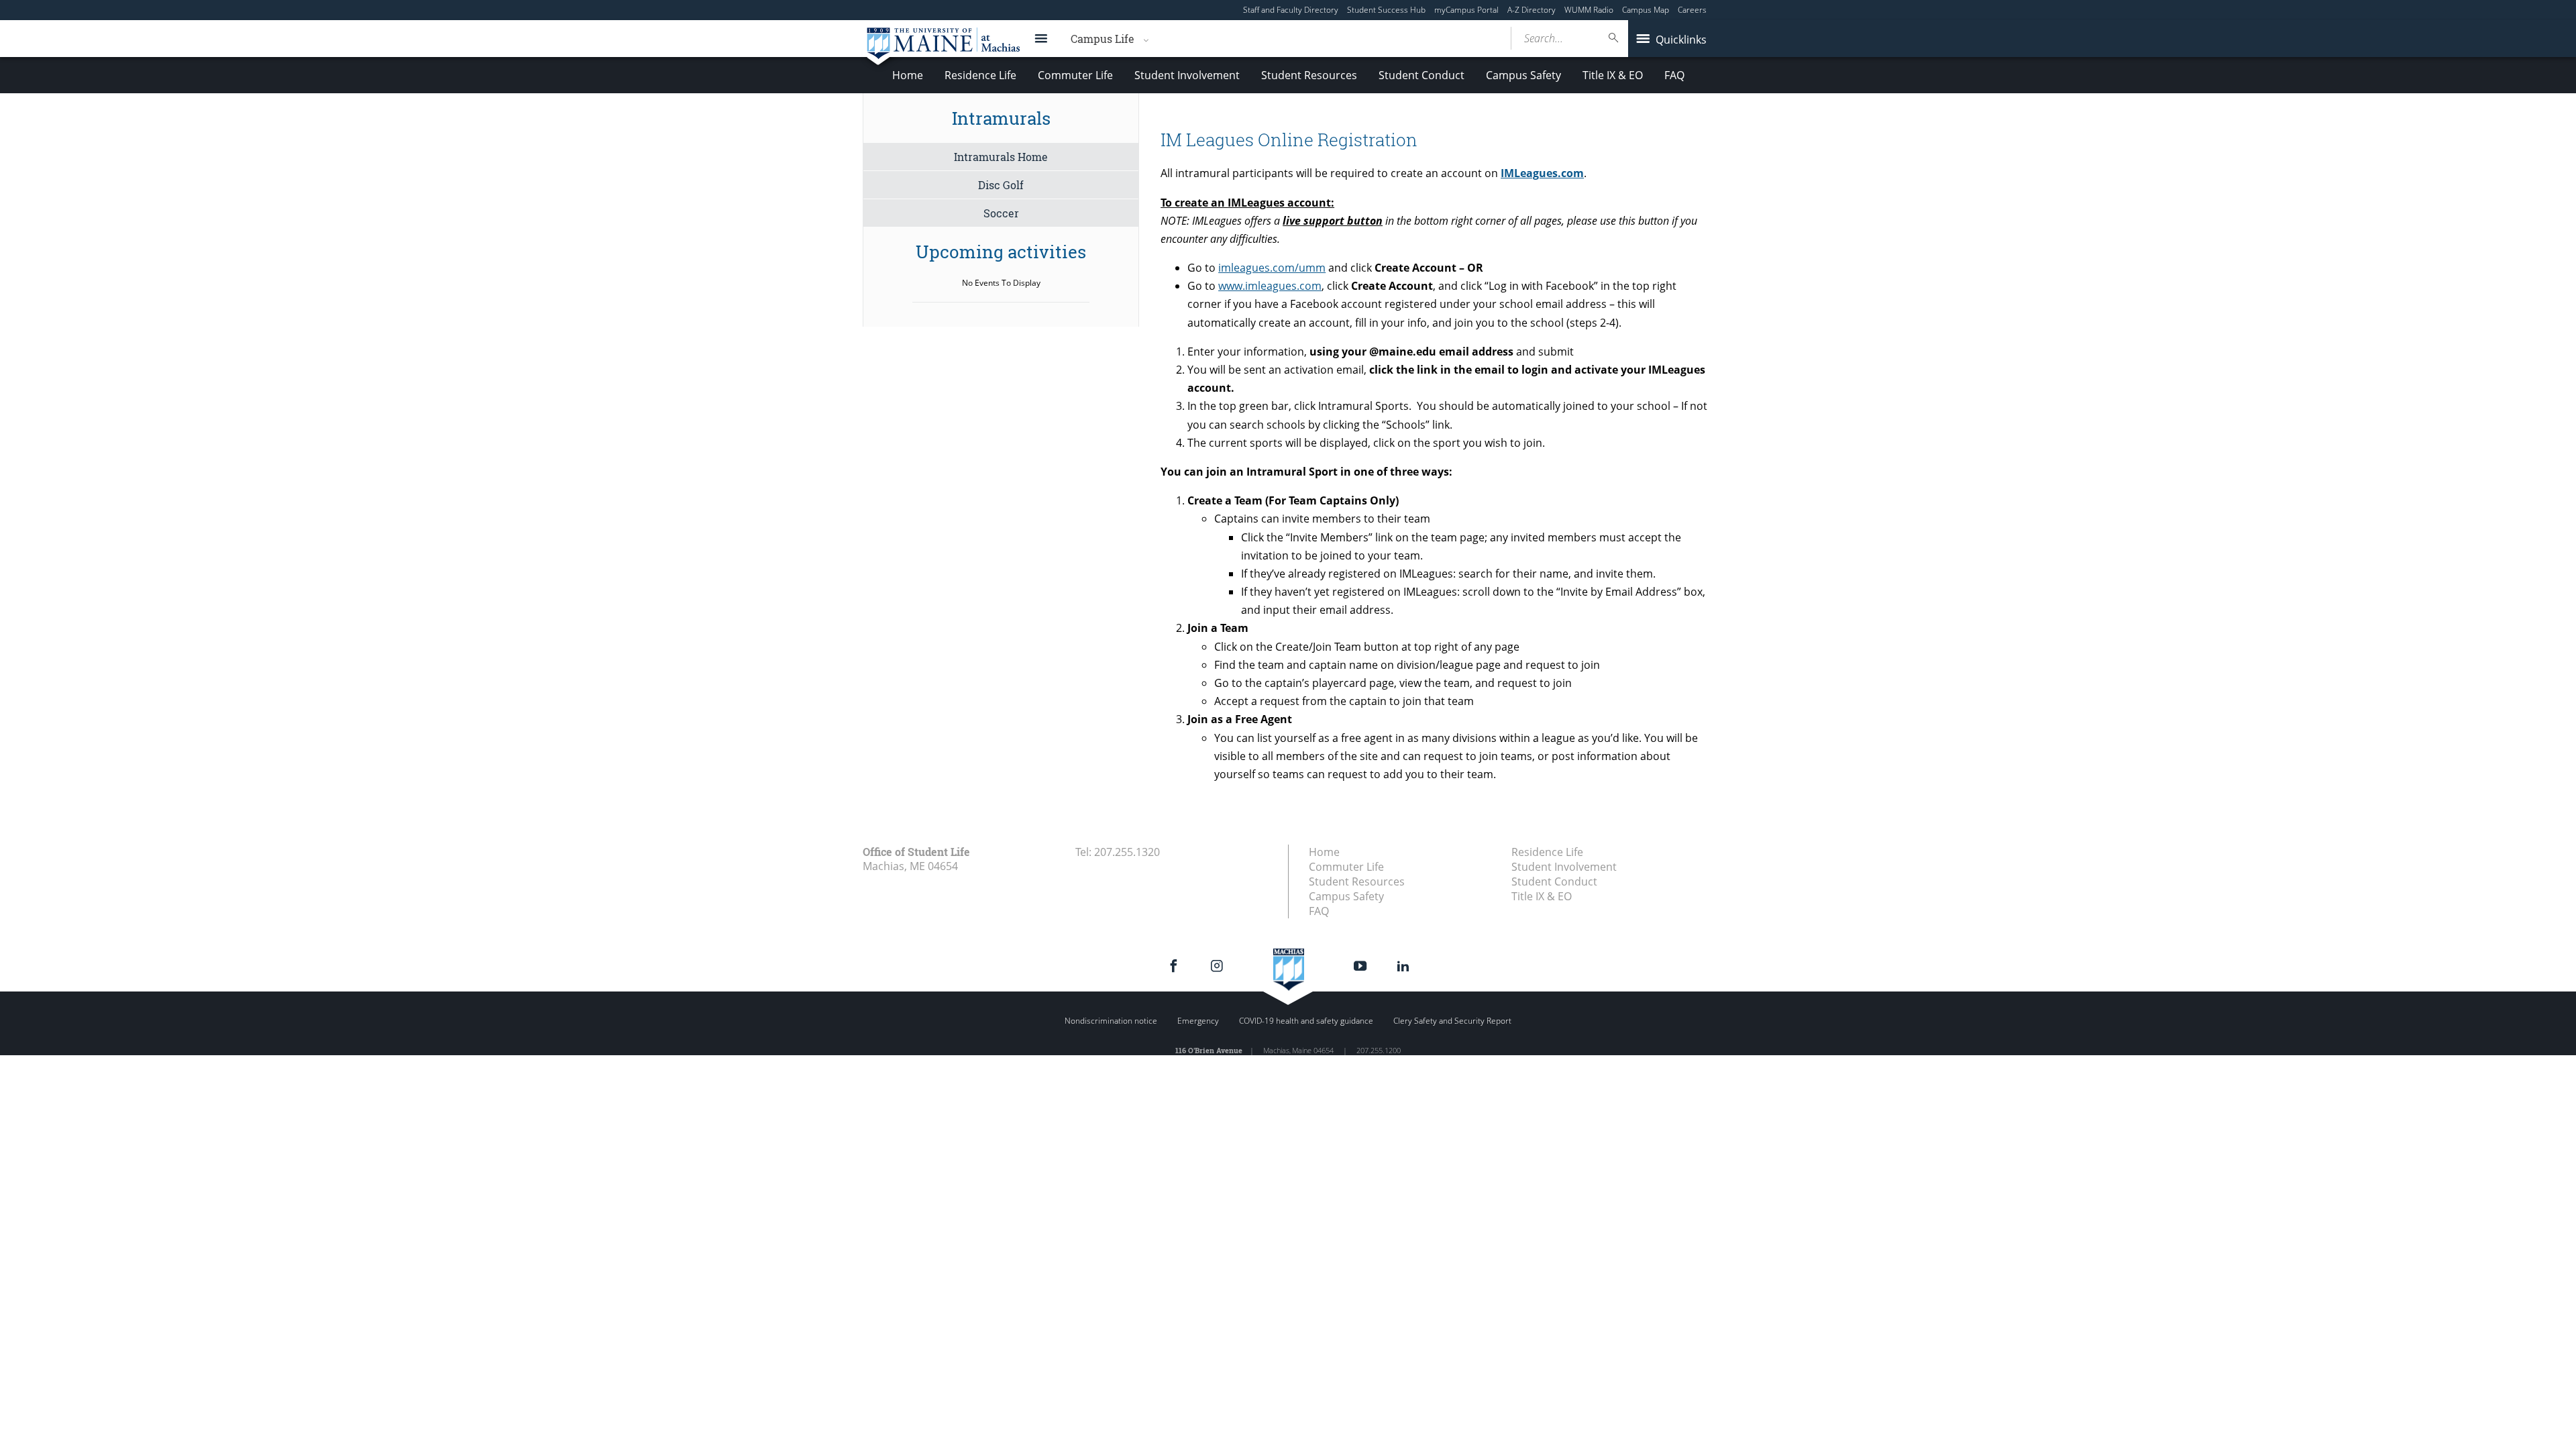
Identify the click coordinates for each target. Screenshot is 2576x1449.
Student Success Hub (1386, 10)
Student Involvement (1187, 75)
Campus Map (1646, 10)
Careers (1692, 10)
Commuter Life (1075, 75)
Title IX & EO (1613, 75)
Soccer (1001, 213)
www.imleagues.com (1270, 286)
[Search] (1614, 38)
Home (908, 75)
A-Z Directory (1532, 10)
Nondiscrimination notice (1111, 1021)
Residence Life (980, 75)
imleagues (1272, 268)
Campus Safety (1523, 75)
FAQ (1674, 75)
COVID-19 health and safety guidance (1306, 1021)
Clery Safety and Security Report (1452, 1021)
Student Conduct (1421, 75)
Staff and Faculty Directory (1291, 10)
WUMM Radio (1589, 10)
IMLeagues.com (1542, 173)
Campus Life (1103, 39)
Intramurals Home (1001, 157)
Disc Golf (1001, 185)
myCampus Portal (1466, 10)
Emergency (1198, 1021)
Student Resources (1309, 75)
